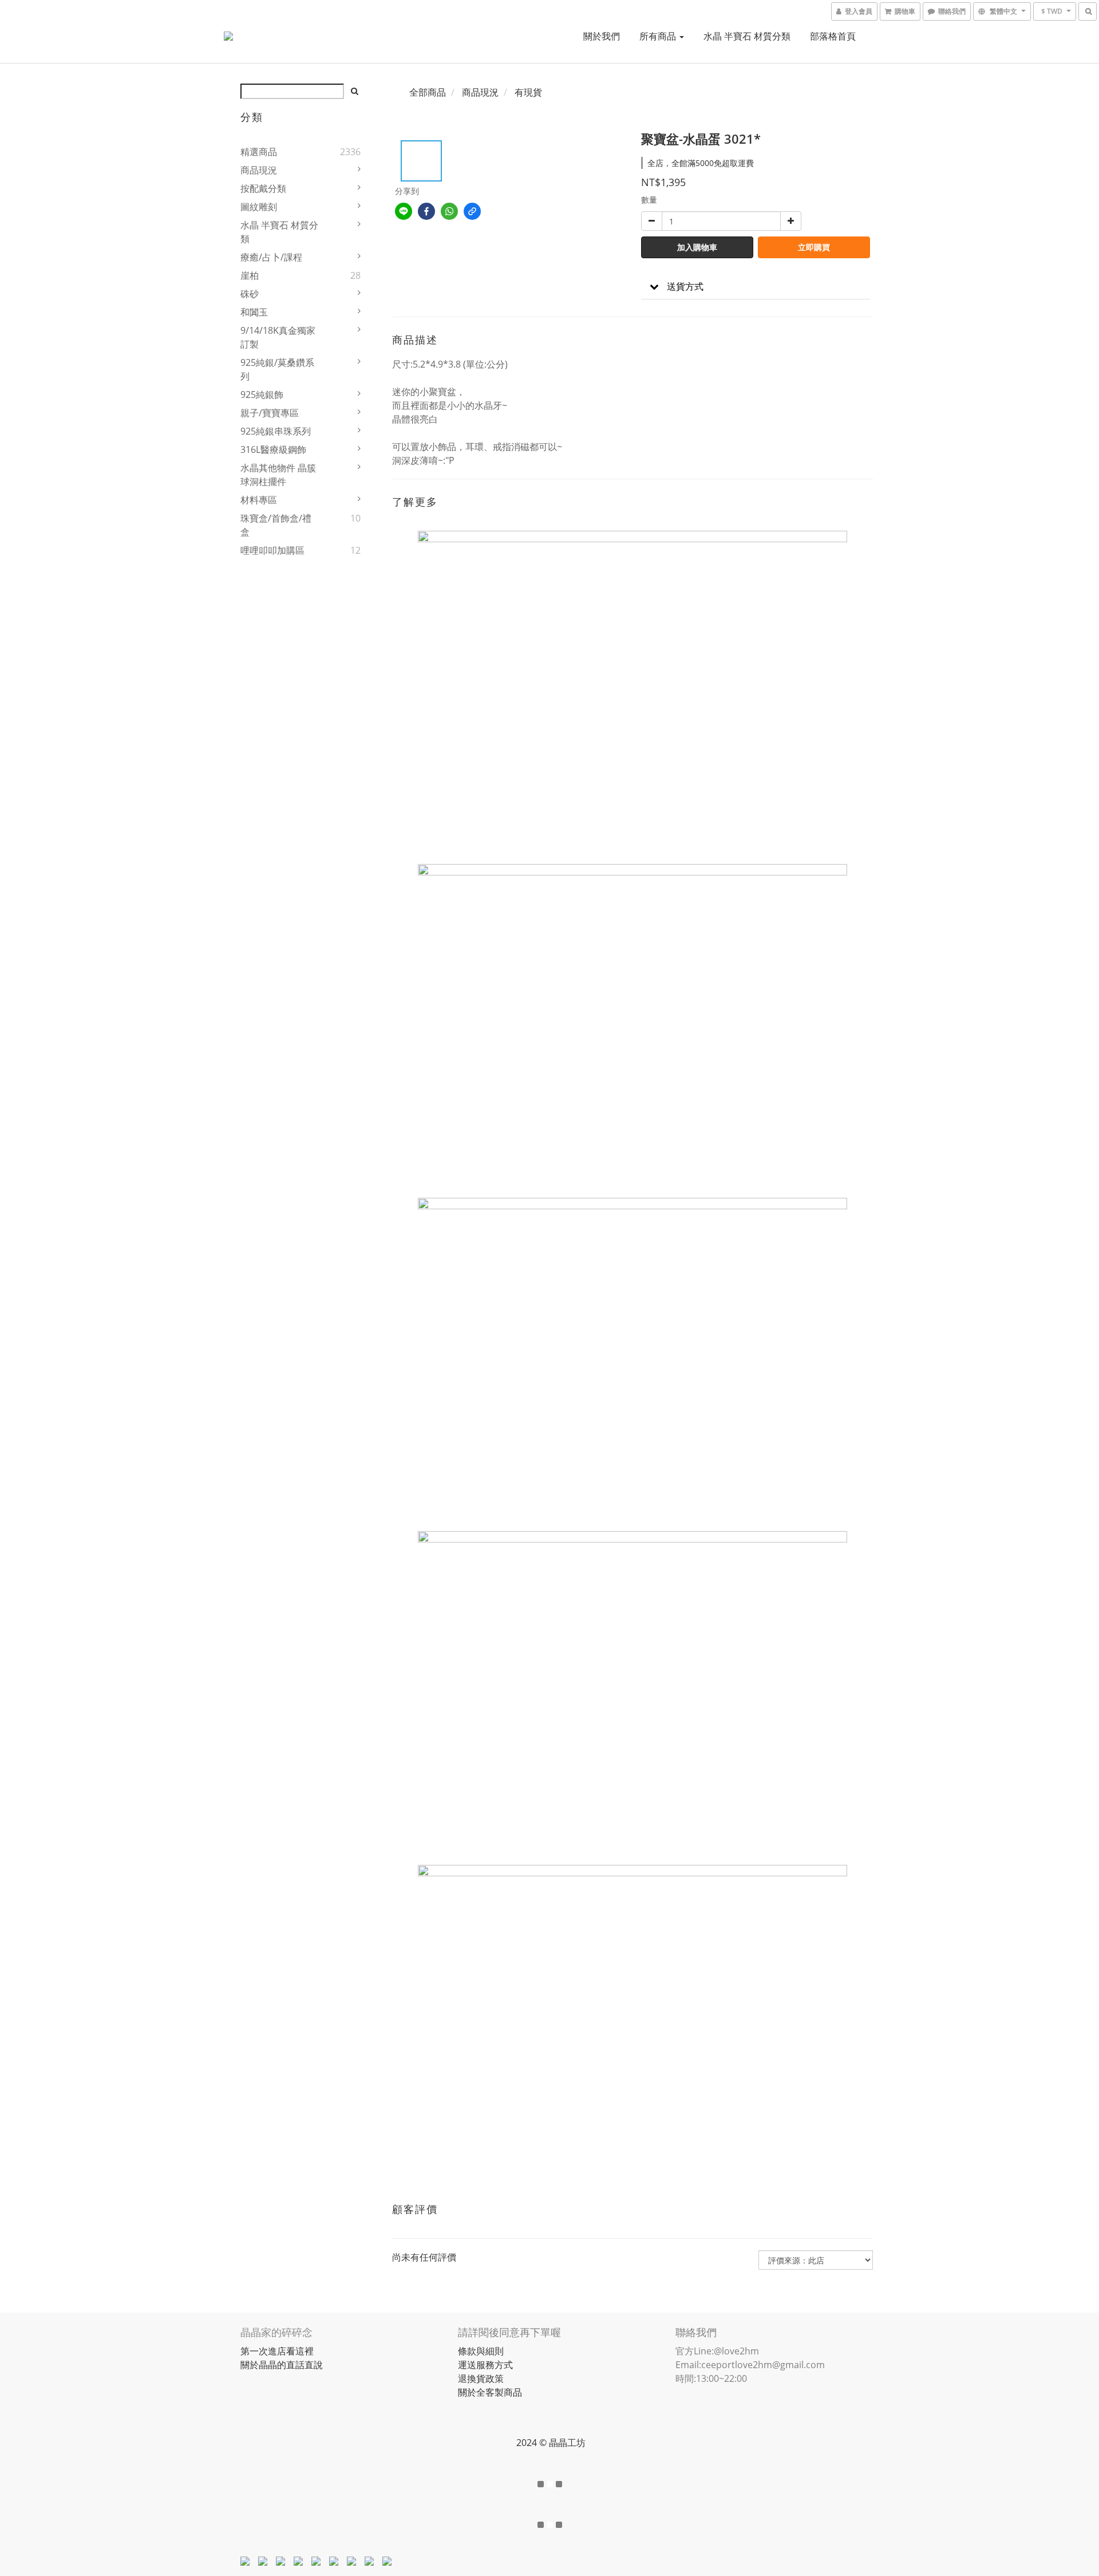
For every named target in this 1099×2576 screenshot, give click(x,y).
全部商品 (428, 92)
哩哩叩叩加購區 (272, 550)
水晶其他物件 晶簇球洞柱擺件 (278, 475)
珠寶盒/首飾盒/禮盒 (276, 525)
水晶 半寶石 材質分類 (747, 36)
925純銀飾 (262, 395)
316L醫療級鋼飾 (273, 449)
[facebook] (426, 211)
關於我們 (602, 36)
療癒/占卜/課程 (271, 257)
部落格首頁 (833, 36)
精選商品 (259, 152)
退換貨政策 (481, 2378)
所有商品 (659, 36)
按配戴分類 (263, 188)
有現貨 (528, 92)
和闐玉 (254, 312)
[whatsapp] (449, 211)
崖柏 (250, 275)
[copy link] (472, 211)
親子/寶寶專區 (270, 413)
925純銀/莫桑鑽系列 (277, 369)
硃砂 (250, 294)
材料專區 (259, 500)
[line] (404, 211)
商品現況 (259, 170)
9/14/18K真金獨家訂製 (278, 337)
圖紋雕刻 (259, 207)
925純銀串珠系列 (276, 431)
